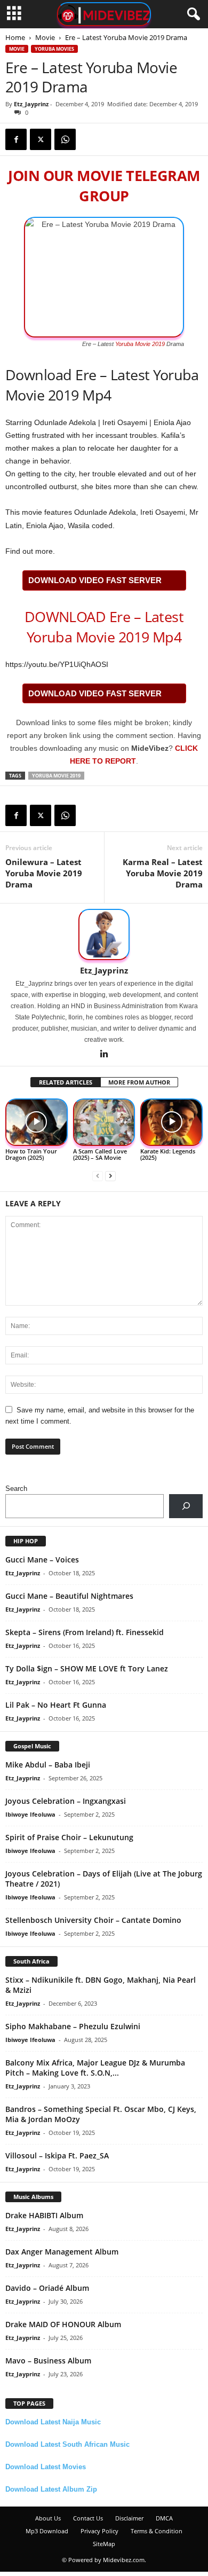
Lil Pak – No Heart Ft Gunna (56, 1705)
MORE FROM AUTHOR (139, 1082)
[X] (41, 139)
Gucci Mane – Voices (42, 1560)
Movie (45, 37)
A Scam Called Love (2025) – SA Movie (100, 1154)
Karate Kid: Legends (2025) (168, 1154)
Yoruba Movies (54, 49)
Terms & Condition (157, 2531)
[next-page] (110, 1176)
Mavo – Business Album (48, 2361)
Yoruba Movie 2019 (140, 344)
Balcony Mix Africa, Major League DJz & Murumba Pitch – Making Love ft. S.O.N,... (95, 2068)
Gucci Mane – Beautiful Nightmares (69, 1596)
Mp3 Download (47, 2531)
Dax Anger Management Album (62, 2252)
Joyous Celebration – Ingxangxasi (66, 1801)
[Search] (186, 1506)
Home (15, 37)
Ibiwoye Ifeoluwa (30, 1814)
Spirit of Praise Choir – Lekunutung (69, 1837)
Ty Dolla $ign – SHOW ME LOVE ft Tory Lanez (87, 1668)
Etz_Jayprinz (31, 104)
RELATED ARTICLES (66, 1082)
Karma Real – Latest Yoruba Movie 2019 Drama (163, 873)
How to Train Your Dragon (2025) (31, 1154)
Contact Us (88, 2518)
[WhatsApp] (65, 139)
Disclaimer (129, 2518)
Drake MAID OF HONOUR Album (63, 2324)
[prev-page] (98, 1176)
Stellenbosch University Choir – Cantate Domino (93, 1920)
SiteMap (104, 2544)
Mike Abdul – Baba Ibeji (48, 1765)
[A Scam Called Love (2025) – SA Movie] (104, 1122)
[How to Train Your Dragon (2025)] (37, 1122)
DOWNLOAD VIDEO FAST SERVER (95, 580)
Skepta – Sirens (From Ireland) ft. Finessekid (85, 1632)
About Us (48, 2518)
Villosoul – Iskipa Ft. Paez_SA (57, 2155)
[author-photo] (104, 934)
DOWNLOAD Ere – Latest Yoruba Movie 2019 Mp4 (104, 627)
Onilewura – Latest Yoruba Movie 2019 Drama (44, 873)
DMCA (164, 2518)
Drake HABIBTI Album (44, 2215)
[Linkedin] (104, 1055)
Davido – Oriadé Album (47, 2288)
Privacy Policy (99, 2531)
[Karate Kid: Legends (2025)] (171, 1122)
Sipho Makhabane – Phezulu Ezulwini (73, 2026)
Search (16, 1489)
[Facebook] (16, 139)
